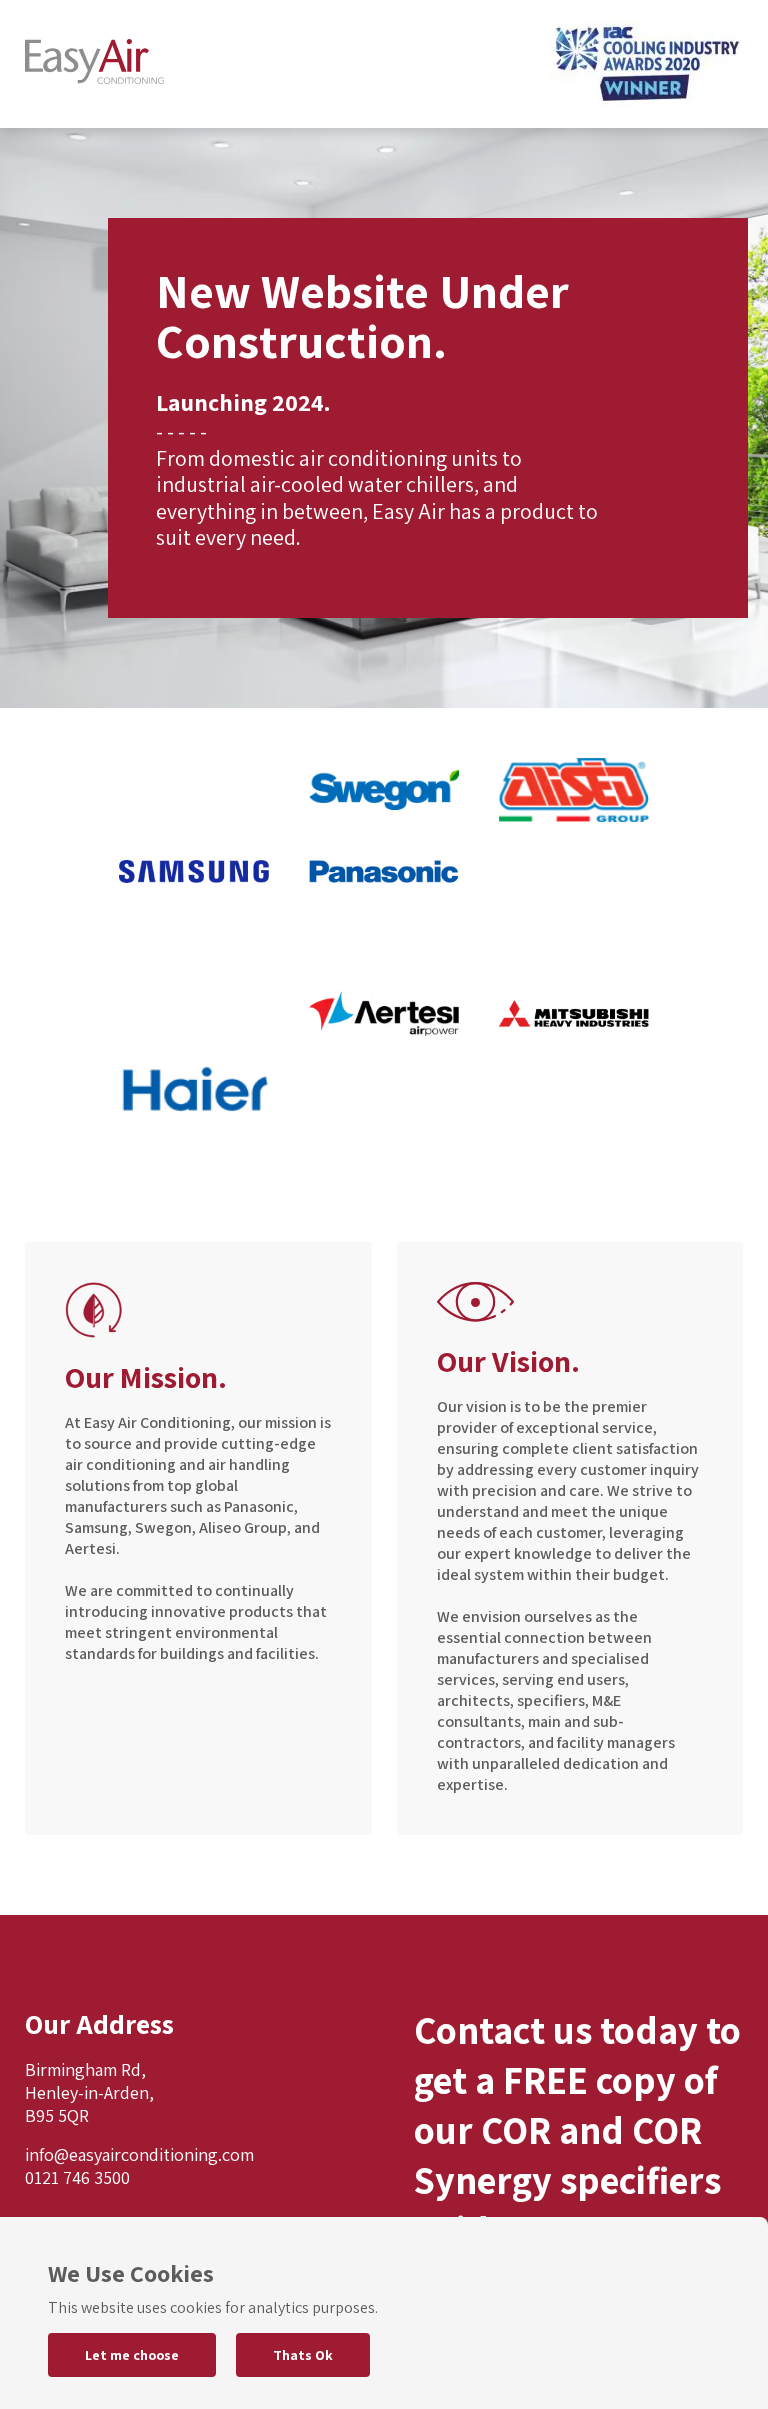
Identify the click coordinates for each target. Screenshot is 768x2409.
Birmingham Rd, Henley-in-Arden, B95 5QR (89, 2092)
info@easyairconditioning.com (139, 2154)
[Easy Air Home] (94, 64)
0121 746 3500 (77, 2177)
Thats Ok (303, 2355)
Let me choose (132, 2355)
